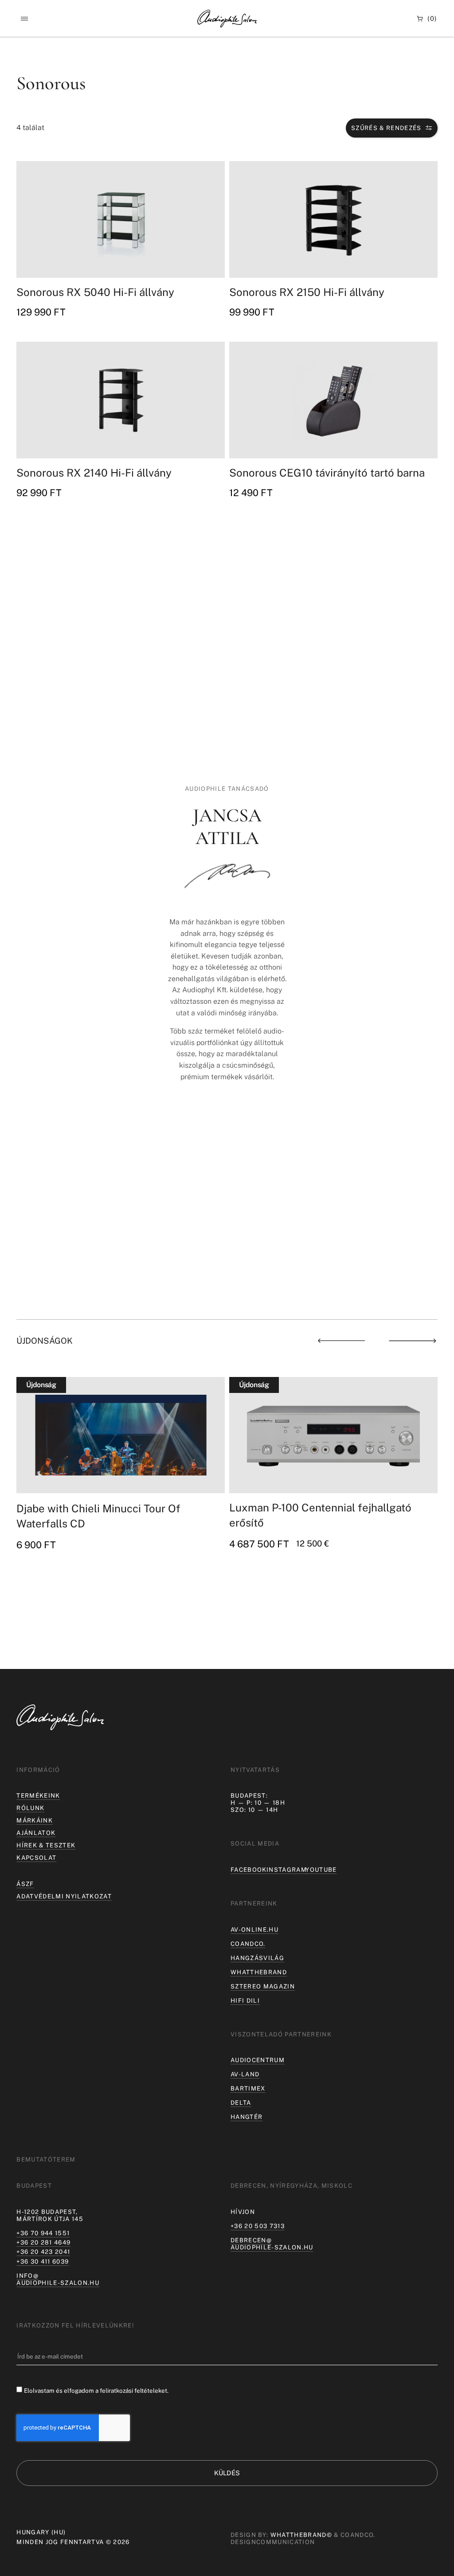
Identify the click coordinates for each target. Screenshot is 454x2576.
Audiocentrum (258, 2060)
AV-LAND (245, 2074)
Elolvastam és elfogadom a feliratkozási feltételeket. (96, 2391)
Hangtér (247, 2117)
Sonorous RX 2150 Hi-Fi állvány (307, 292)
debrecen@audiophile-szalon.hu (272, 2244)
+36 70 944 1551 (43, 2233)
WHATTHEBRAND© (301, 2535)
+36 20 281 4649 (43, 2242)
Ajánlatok (36, 1833)
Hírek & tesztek (46, 1845)
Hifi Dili (245, 2000)
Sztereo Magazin (263, 1986)
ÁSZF (25, 1884)
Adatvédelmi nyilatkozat (64, 1896)
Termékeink (38, 1795)
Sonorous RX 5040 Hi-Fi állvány (95, 292)
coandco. (248, 1944)
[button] (24, 19)
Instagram (287, 1870)
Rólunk (30, 1808)
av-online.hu (254, 1929)
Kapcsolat (36, 1858)
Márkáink (35, 1820)
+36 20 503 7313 (258, 2226)
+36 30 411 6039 (43, 2261)
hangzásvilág (257, 1958)
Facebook (249, 1870)
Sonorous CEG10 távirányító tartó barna (327, 473)
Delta (241, 2103)
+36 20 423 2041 (43, 2252)
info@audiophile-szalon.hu (58, 2279)
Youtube (321, 1870)
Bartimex (248, 2088)
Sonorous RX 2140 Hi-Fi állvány (94, 473)
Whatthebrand (259, 1972)
